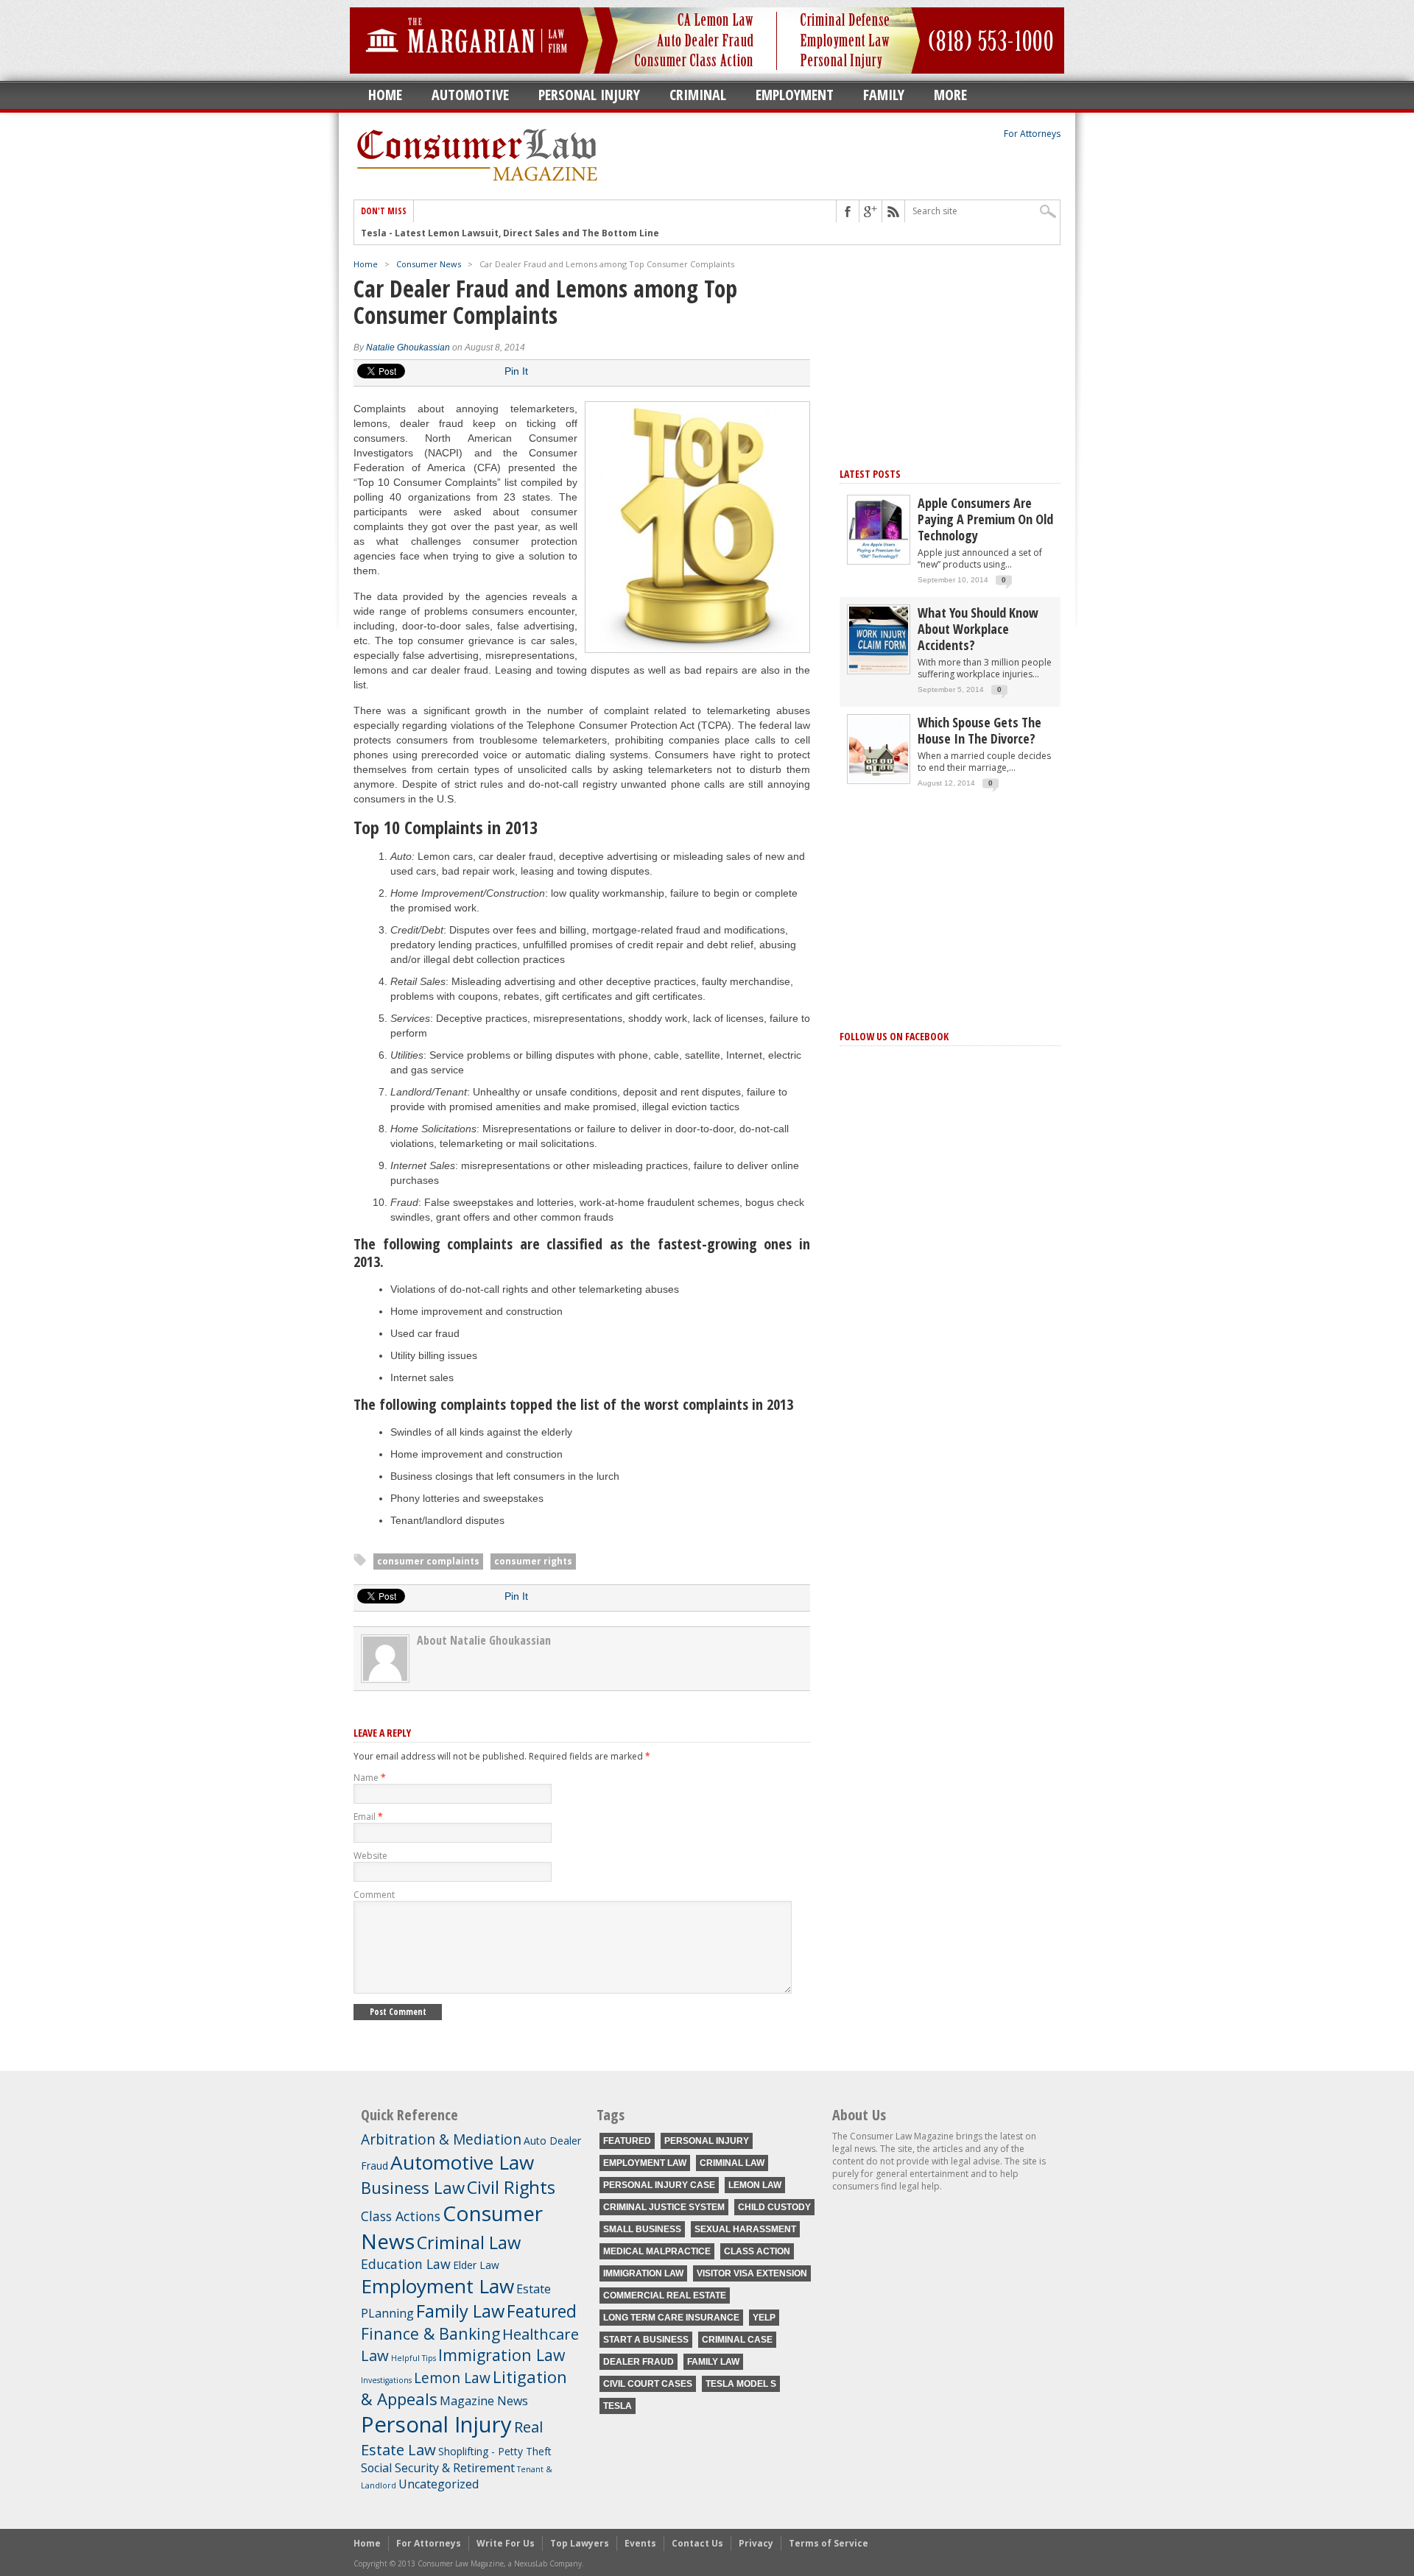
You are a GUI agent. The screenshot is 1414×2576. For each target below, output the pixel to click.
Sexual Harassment (745, 2229)
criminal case (737, 2340)
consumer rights (533, 1561)
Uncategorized (439, 2484)
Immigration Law (502, 2355)
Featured (542, 2311)
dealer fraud (639, 2362)
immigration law (643, 2273)
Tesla (618, 2406)
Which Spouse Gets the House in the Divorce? (979, 730)
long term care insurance (671, 2318)
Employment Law (437, 2286)
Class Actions (401, 2216)
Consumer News (429, 264)
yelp (764, 2318)
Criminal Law (469, 2242)
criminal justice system (664, 2207)
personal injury (707, 2141)
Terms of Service (829, 2543)
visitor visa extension (752, 2273)
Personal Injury (589, 95)
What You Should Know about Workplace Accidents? (978, 629)
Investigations (386, 2380)
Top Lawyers (580, 2543)
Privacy (756, 2543)
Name (370, 1778)
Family (884, 95)
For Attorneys (1032, 134)
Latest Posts (870, 474)
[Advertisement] (950, 352)
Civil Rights (511, 2187)
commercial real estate (665, 2296)
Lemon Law (452, 2378)
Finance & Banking (430, 2333)
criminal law (732, 2163)
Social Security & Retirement (438, 2468)
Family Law (460, 2311)
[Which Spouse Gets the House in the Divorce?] (879, 779)
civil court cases (648, 2384)
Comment (374, 1895)
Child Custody (774, 2207)
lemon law (755, 2185)
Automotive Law (462, 2162)
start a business (646, 2340)
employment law (645, 2163)
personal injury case (659, 2185)
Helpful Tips (414, 2358)
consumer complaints (428, 1561)
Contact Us (697, 2543)
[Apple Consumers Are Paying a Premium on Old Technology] (879, 559)
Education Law (406, 2264)
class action (757, 2251)
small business (642, 2229)
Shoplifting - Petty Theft (495, 2451)
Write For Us (506, 2543)
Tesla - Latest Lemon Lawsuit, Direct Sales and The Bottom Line (510, 233)
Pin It (516, 371)
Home (385, 95)
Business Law (413, 2187)
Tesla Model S (741, 2384)
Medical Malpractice (657, 2251)
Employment (795, 95)
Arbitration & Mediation (441, 2139)
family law (713, 2362)
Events (640, 2543)
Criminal (698, 95)
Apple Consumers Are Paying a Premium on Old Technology (985, 519)
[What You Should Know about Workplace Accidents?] (879, 669)
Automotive (470, 95)
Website (370, 1856)
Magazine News (484, 2401)
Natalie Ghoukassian (408, 347)
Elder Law (476, 2265)
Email (368, 1817)
